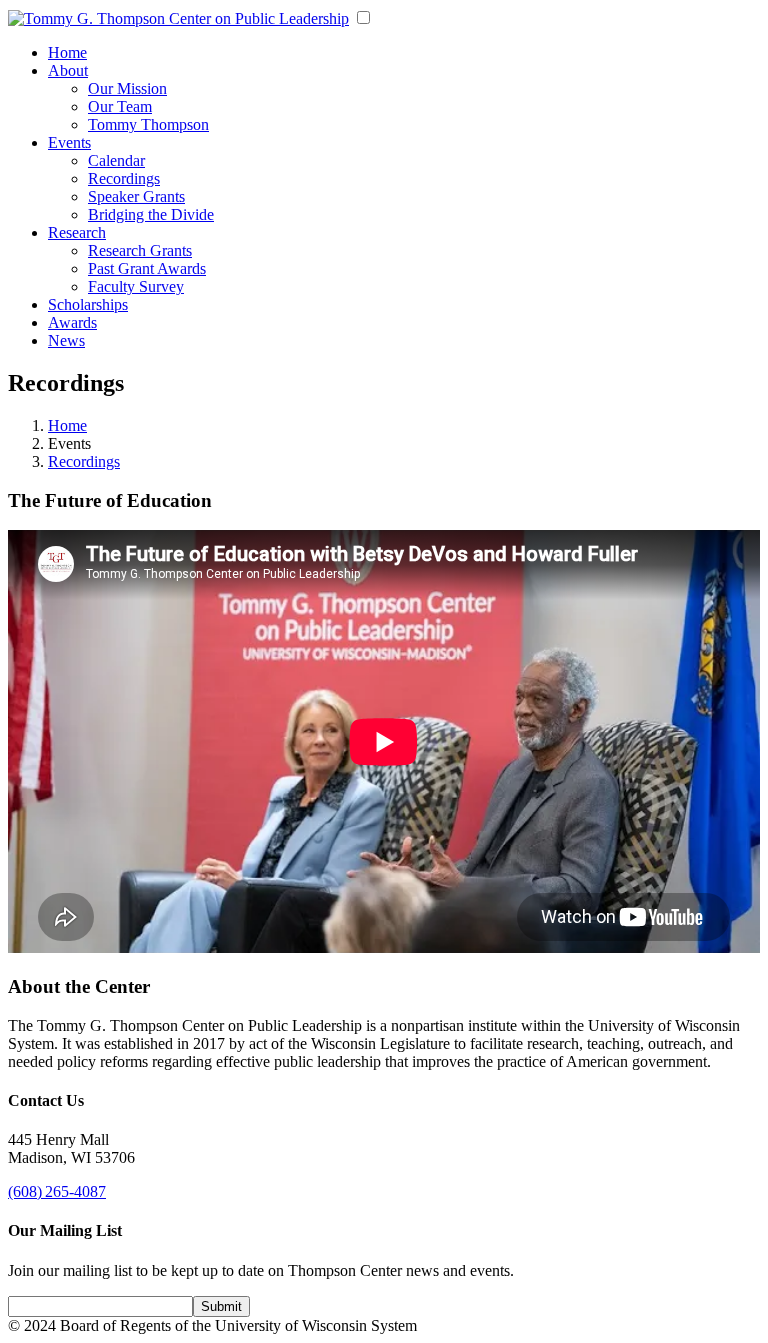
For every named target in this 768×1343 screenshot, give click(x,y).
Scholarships (88, 304)
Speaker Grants (136, 196)
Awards (72, 322)
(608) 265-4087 (57, 1191)
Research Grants (140, 250)
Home (67, 52)
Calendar (116, 160)
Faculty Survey (136, 286)
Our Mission (127, 88)
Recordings (124, 178)
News (66, 340)
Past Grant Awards (147, 268)
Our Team (120, 106)
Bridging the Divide (151, 214)
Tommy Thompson (148, 124)
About (68, 70)
